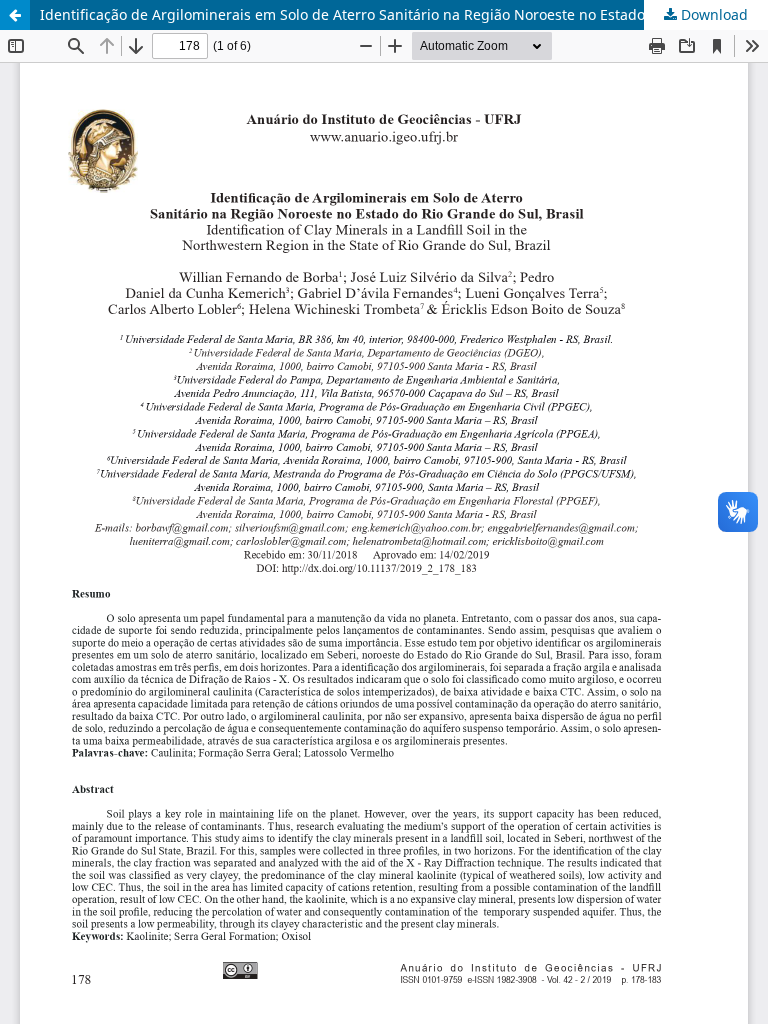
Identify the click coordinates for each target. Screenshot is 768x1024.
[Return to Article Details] (15, 15)
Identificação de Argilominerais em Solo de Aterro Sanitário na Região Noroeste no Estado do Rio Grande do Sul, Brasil (404, 14)
